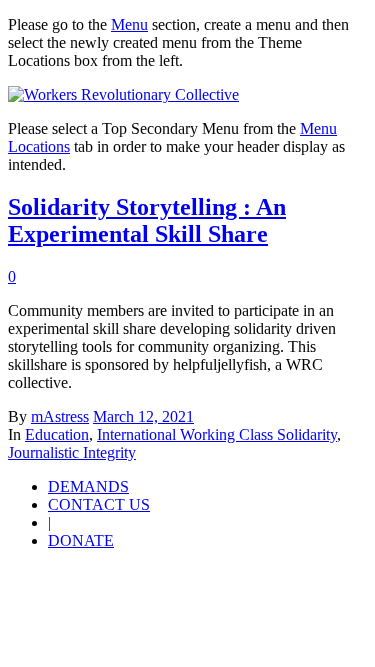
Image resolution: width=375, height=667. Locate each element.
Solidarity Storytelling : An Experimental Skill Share (147, 220)
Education (57, 434)
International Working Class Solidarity (217, 434)
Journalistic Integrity (72, 452)
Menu (129, 24)
